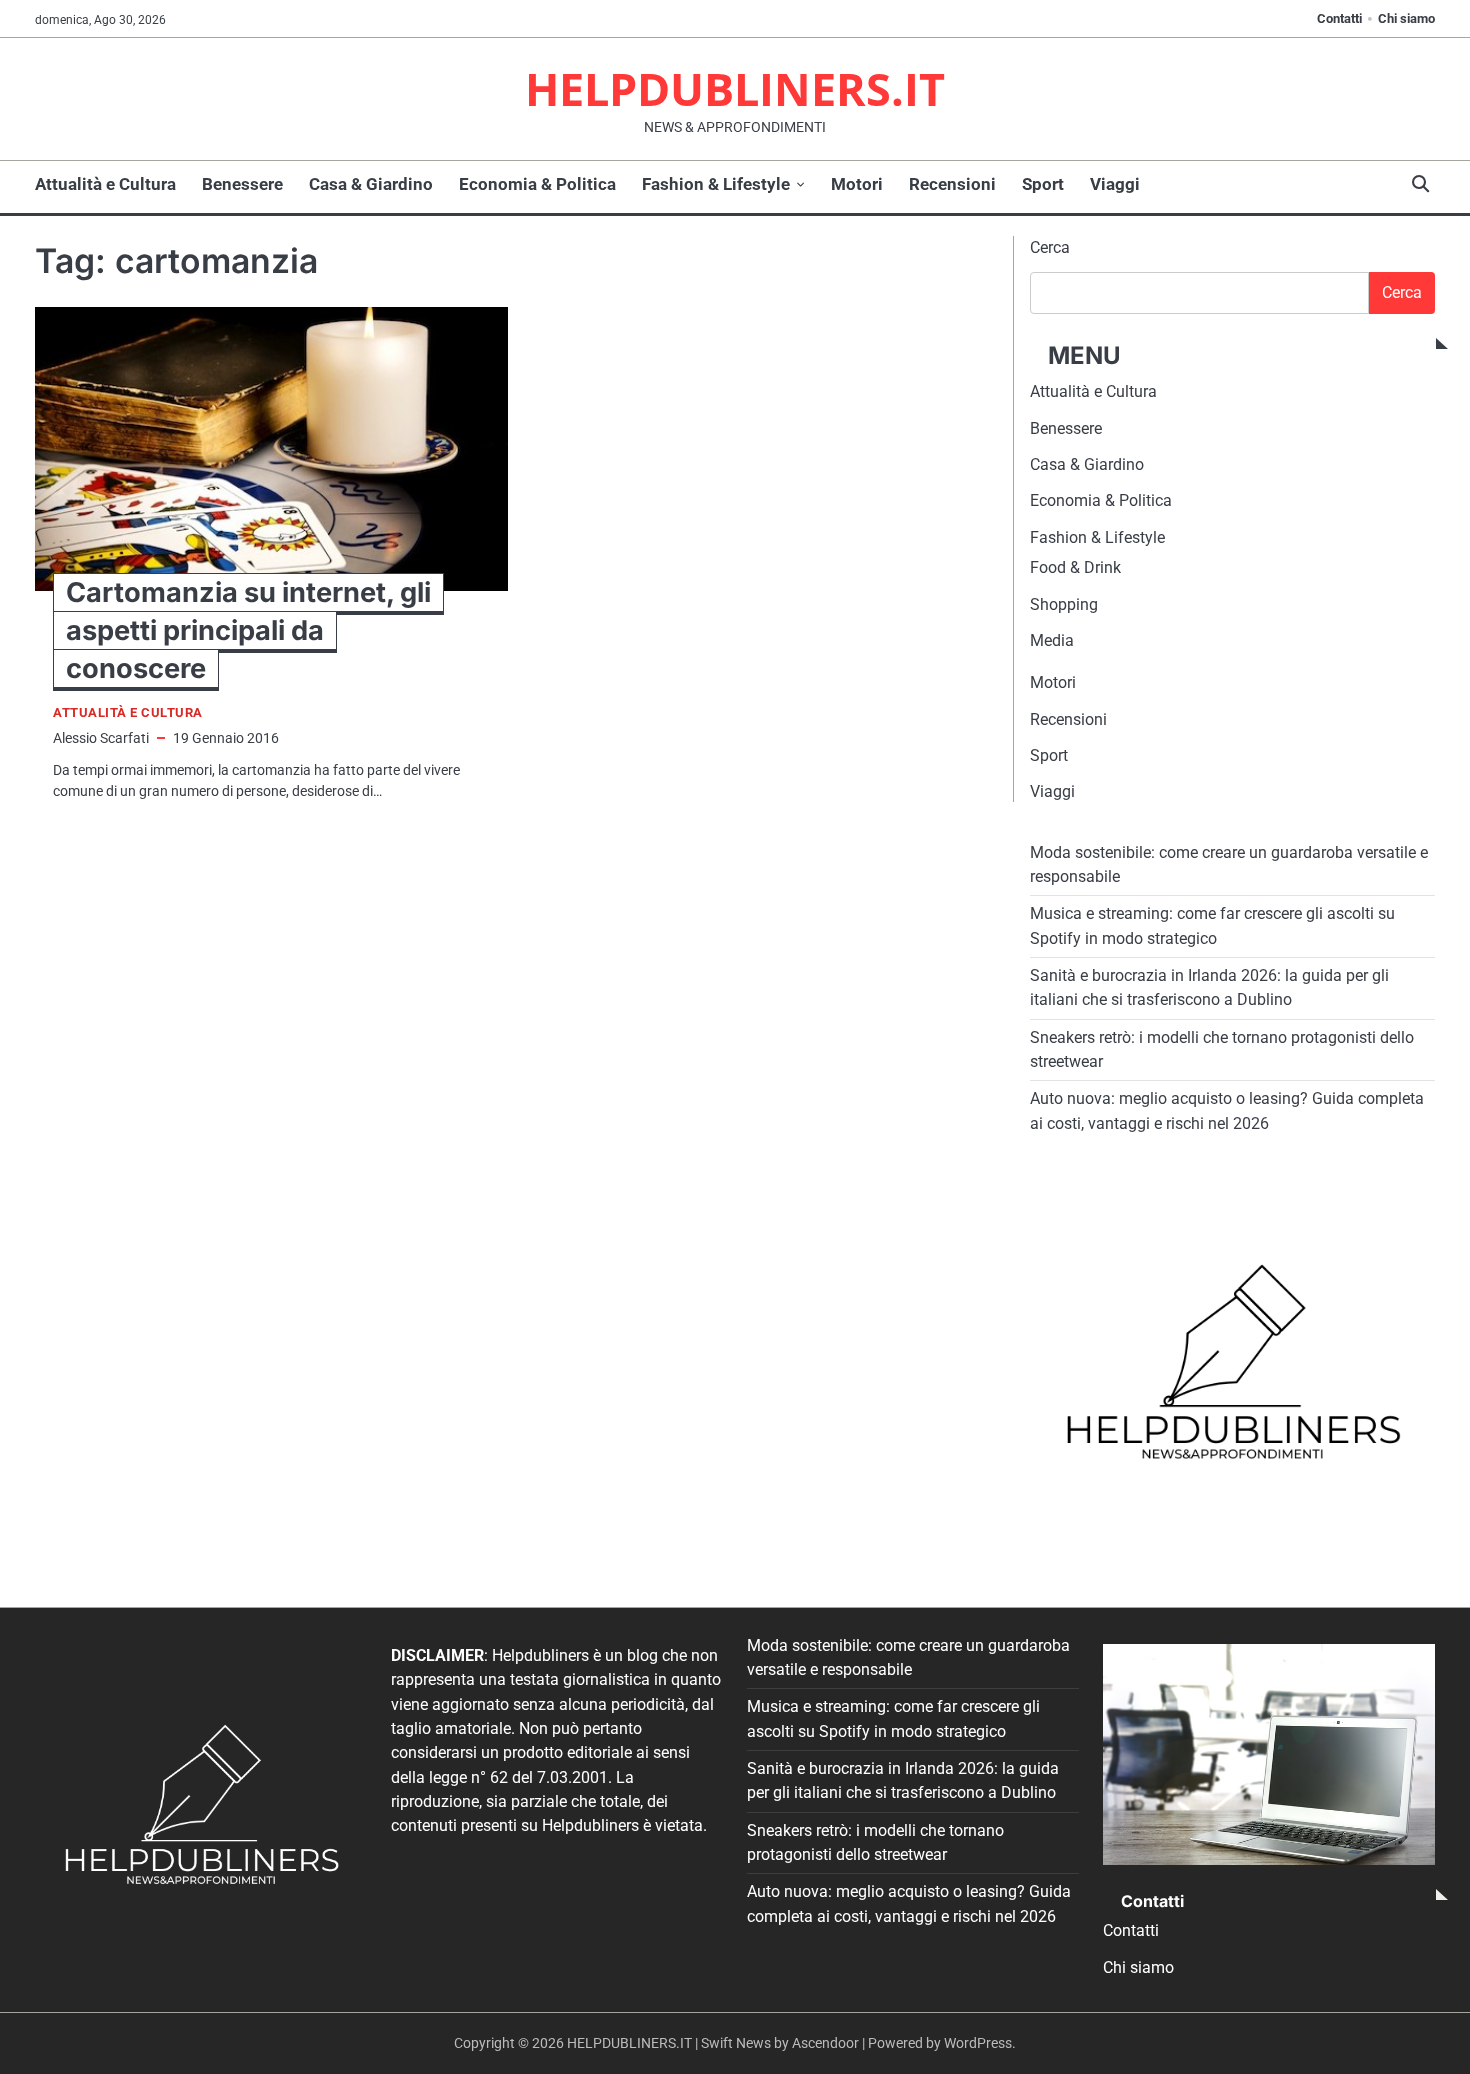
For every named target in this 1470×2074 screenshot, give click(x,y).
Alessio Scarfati (101, 738)
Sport (1043, 184)
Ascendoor (825, 2043)
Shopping (1064, 604)
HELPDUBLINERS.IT (735, 88)
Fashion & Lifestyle (716, 184)
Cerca (1050, 247)
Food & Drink (1075, 567)
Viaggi (1115, 184)
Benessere (242, 184)
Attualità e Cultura (105, 184)
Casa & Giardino (371, 184)
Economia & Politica (537, 184)
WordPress (978, 2043)
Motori (857, 184)
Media (1052, 640)
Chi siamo (1406, 18)
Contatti (1339, 18)
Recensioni (952, 184)
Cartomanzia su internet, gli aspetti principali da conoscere (248, 630)
